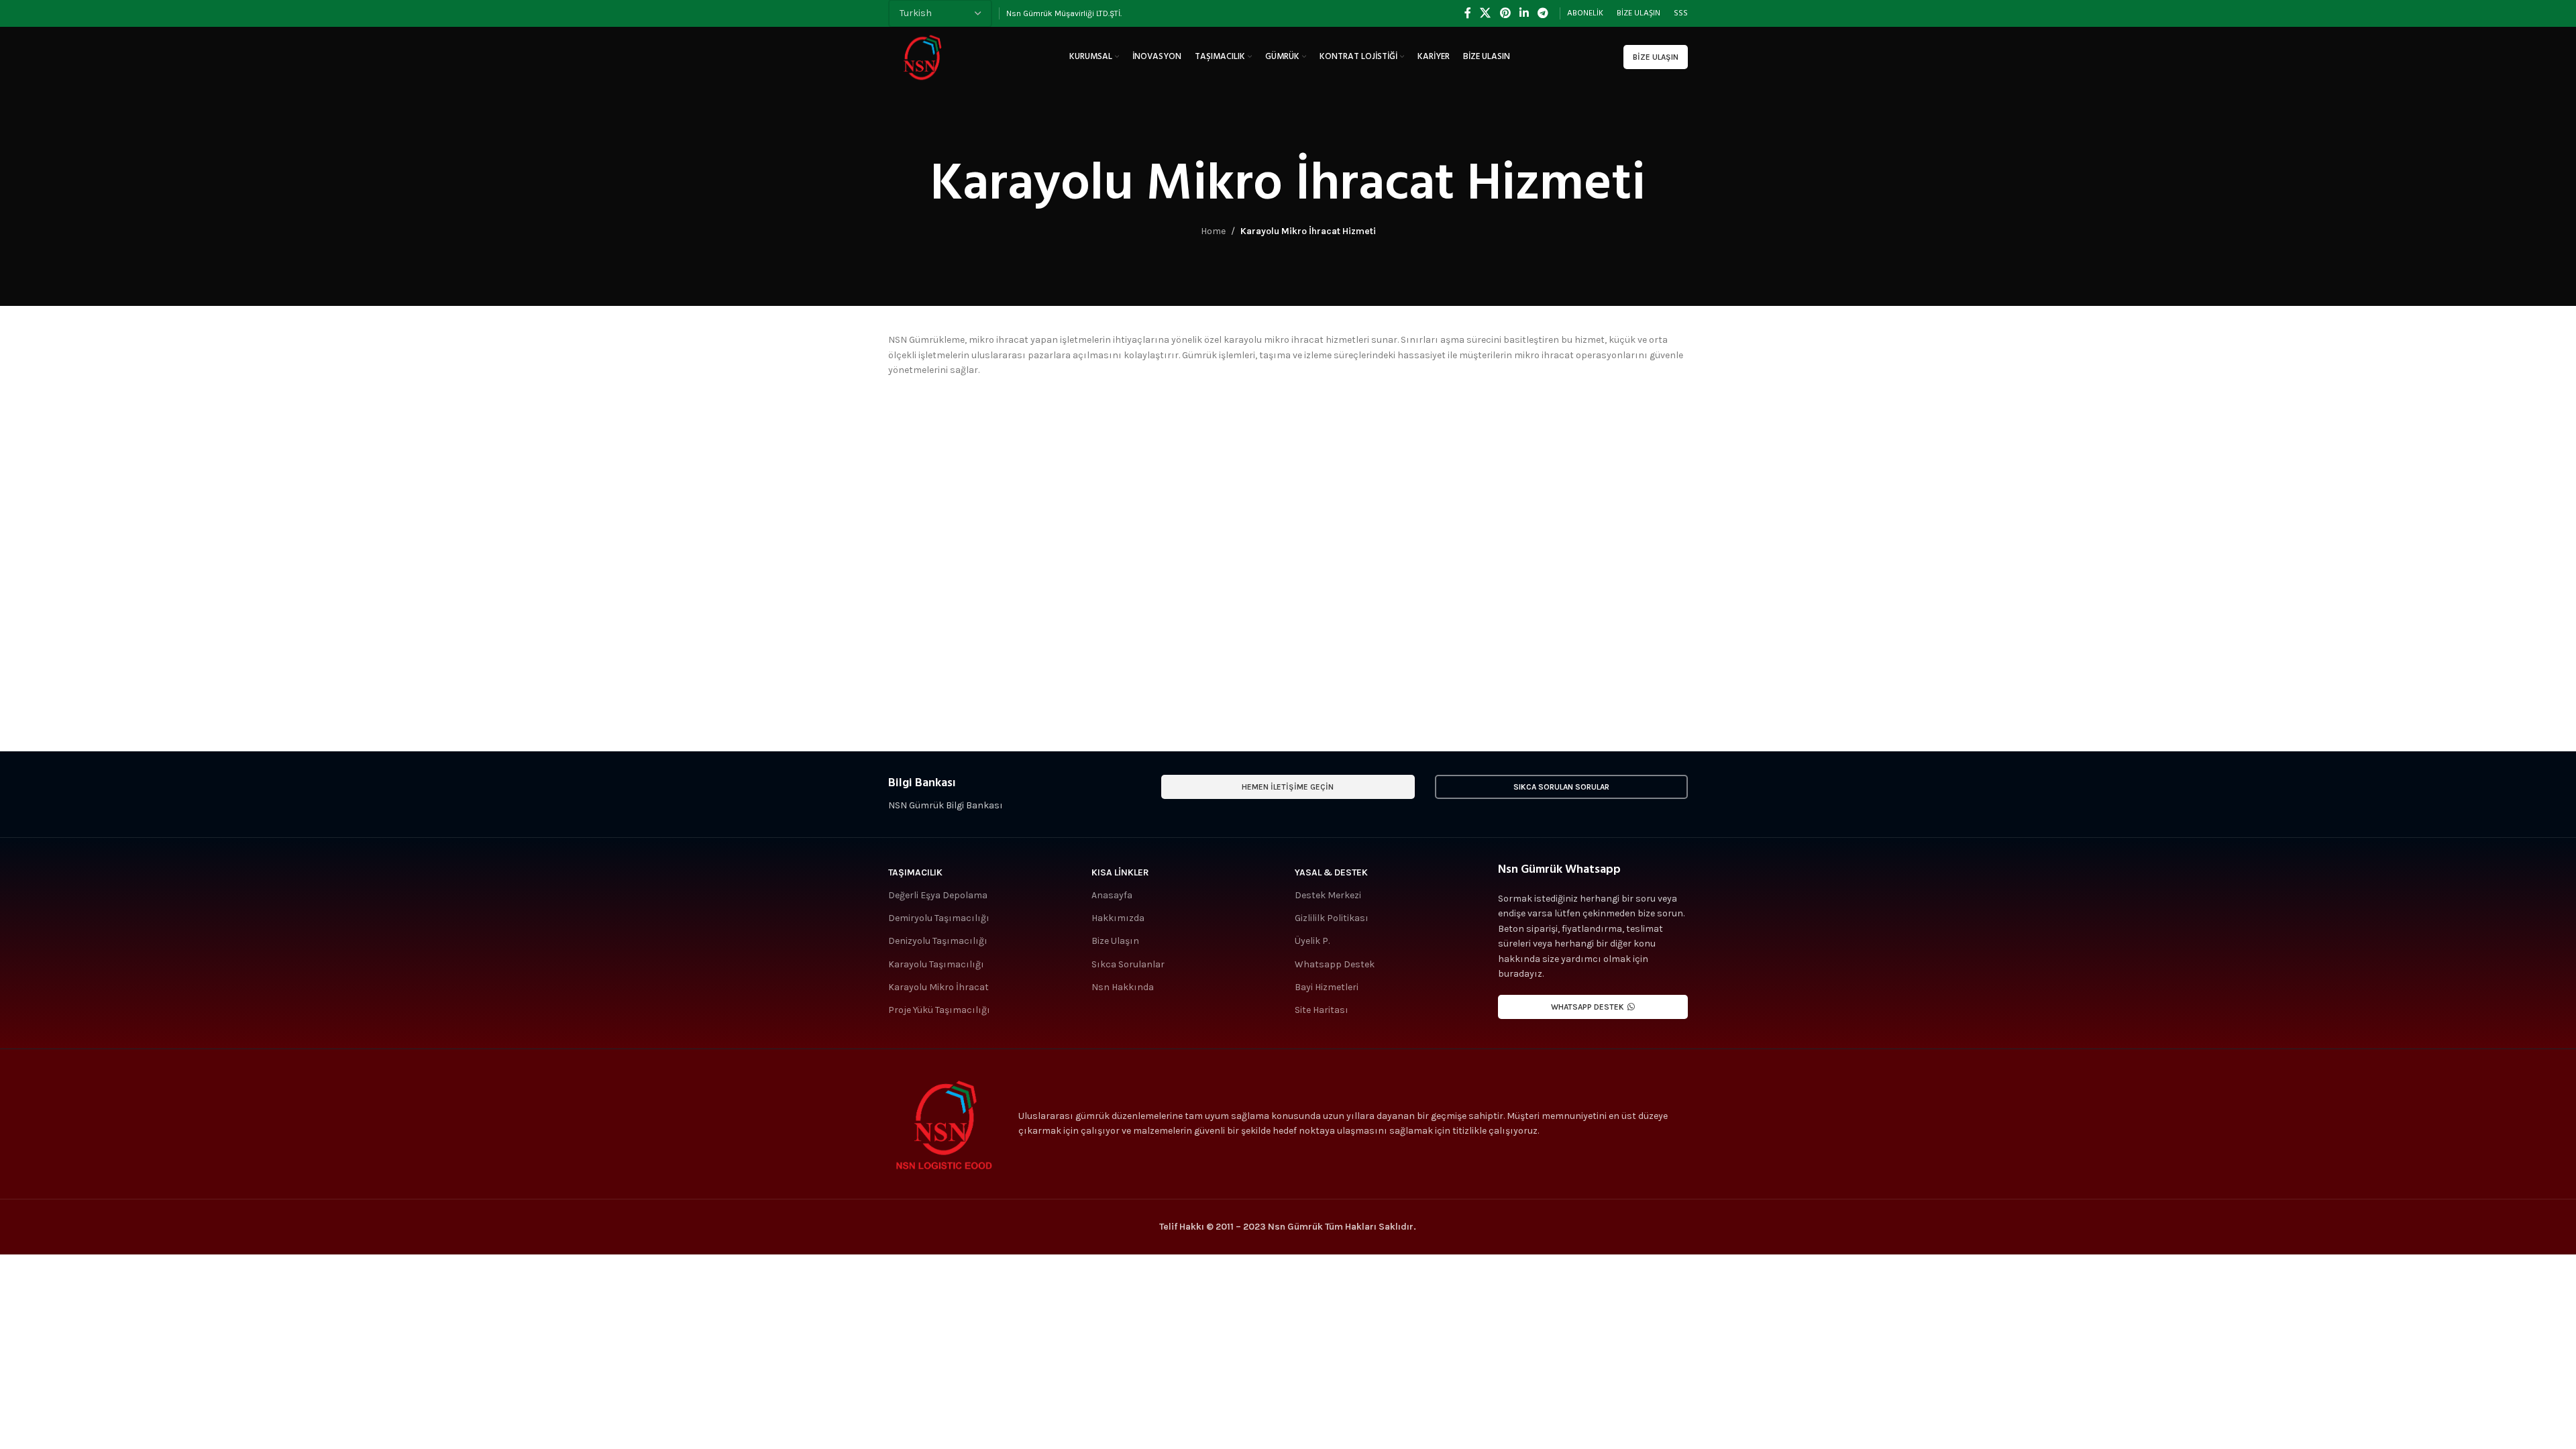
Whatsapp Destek (1335, 964)
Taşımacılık (915, 872)
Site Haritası (1322, 1010)
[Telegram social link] (1543, 13)
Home (1213, 231)
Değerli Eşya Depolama (938, 895)
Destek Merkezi (1328, 895)
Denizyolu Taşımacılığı (938, 941)
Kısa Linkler (1120, 872)
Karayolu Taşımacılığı (936, 964)
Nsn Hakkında (1123, 987)
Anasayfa (1112, 895)
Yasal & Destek (1331, 872)
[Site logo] (922, 56)
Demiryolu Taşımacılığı (939, 918)
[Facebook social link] (1467, 13)
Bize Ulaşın (1656, 57)
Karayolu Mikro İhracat (938, 987)
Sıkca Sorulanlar (1128, 964)
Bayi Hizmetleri (1327, 987)
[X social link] (1486, 13)
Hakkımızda (1118, 918)
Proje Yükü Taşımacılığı (939, 1010)
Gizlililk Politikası (1332, 918)
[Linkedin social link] (1524, 13)
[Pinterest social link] (1505, 13)
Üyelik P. (1312, 941)
